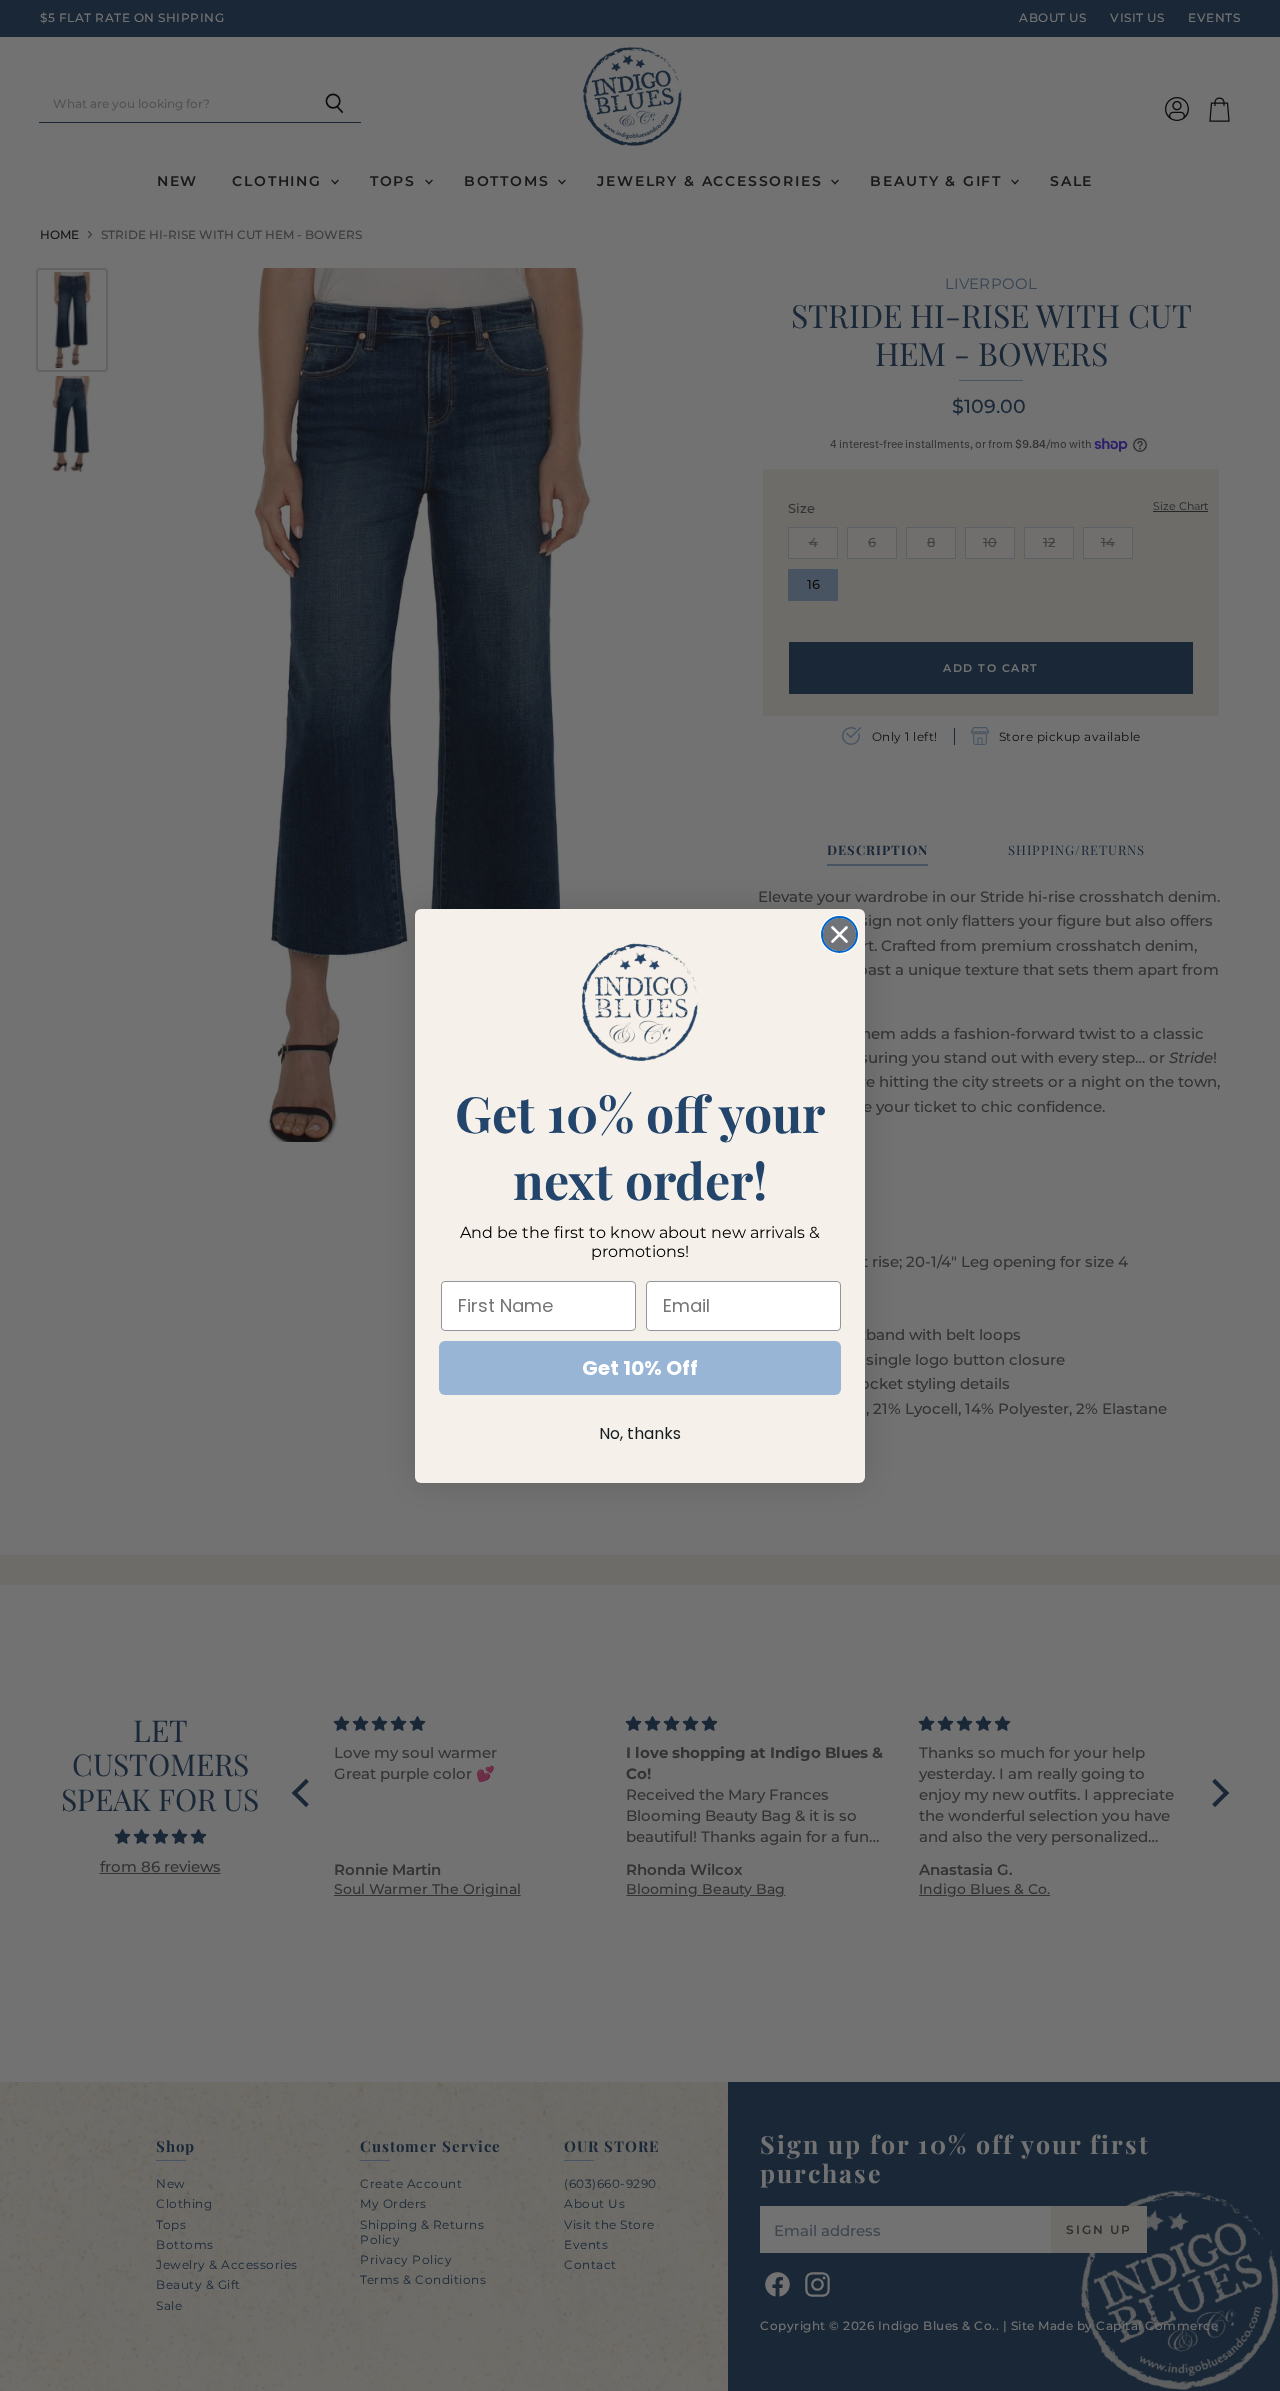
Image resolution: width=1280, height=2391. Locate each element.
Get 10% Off (640, 1368)
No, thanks (640, 1433)
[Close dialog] (839, 934)
